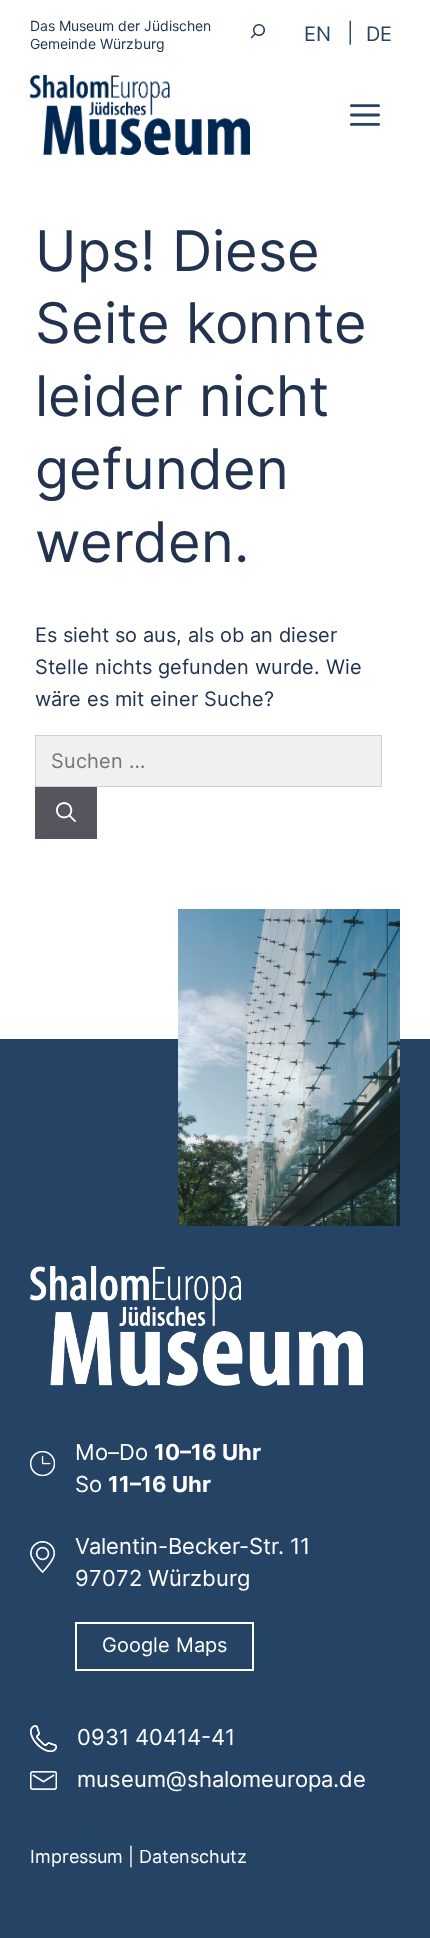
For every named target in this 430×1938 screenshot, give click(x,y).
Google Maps (164, 1645)
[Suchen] (66, 813)
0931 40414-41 (156, 1737)
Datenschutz (193, 1856)
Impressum (76, 1856)
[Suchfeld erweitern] (259, 30)
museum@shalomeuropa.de (221, 1779)
